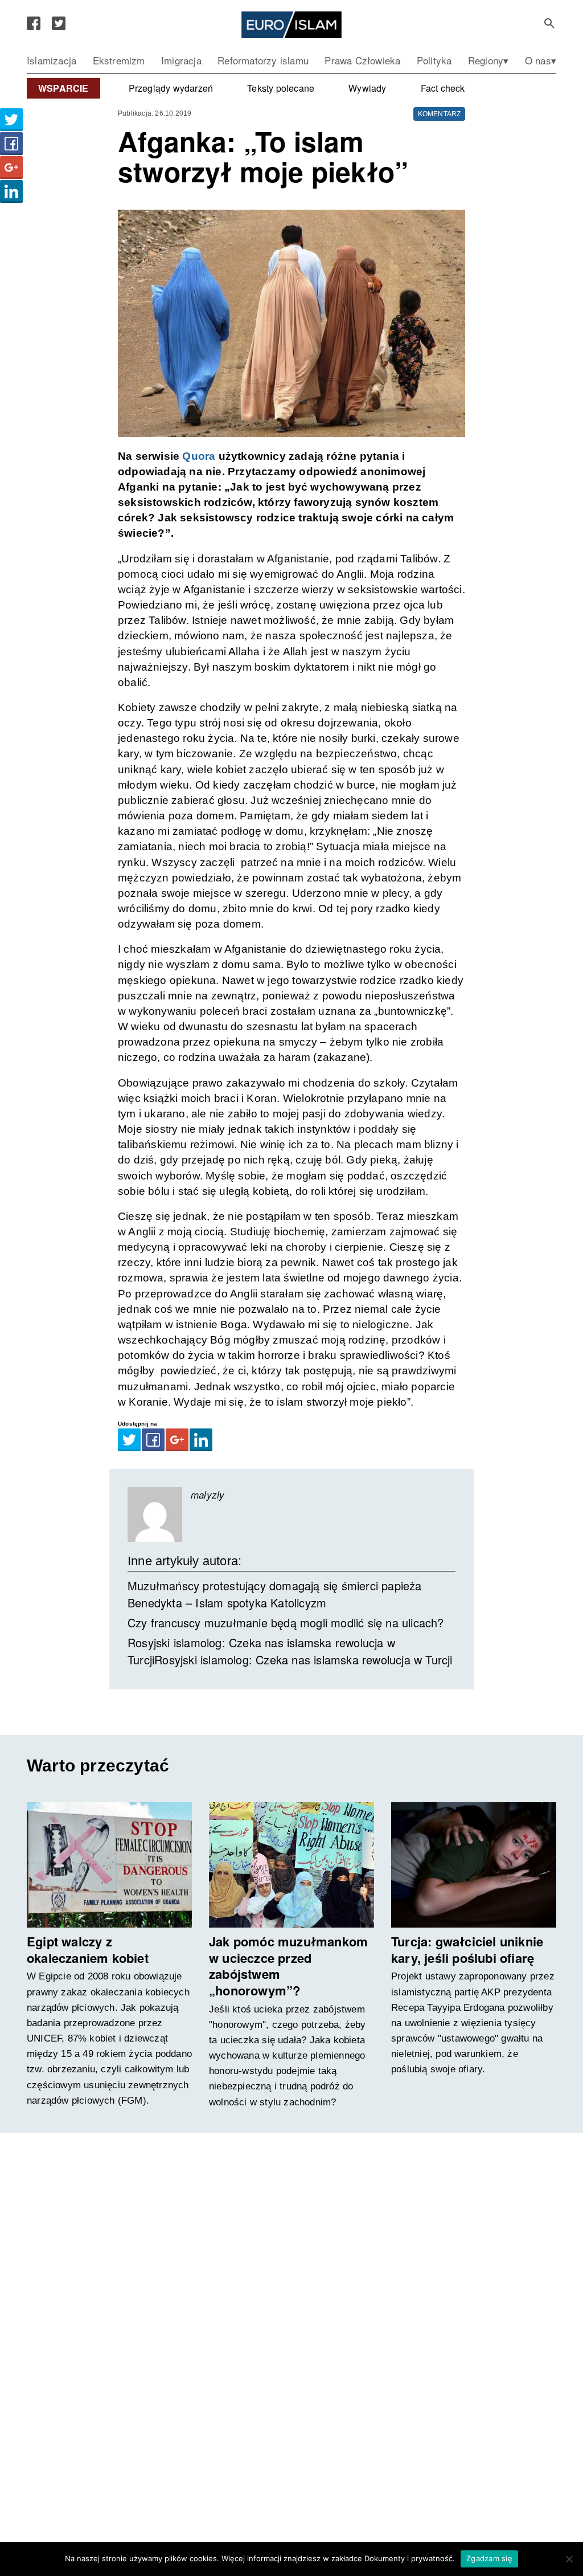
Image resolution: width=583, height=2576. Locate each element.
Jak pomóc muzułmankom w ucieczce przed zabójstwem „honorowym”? (288, 1966)
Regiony (486, 60)
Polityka (434, 60)
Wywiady (367, 88)
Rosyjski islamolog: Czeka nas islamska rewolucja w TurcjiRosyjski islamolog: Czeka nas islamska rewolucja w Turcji (290, 1651)
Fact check (443, 88)
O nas (538, 60)
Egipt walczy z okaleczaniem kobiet (88, 1950)
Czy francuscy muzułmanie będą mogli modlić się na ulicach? (286, 1622)
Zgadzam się (489, 2558)
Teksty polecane (281, 88)
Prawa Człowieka (362, 60)
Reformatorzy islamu (263, 60)
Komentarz (440, 114)
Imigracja (181, 60)
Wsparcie (63, 88)
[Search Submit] (549, 23)
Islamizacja (52, 60)
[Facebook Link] (34, 23)
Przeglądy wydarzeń (171, 88)
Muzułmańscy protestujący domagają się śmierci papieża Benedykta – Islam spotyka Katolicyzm (275, 1594)
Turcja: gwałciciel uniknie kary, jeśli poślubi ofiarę (467, 1950)
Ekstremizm (119, 60)
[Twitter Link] (59, 23)
